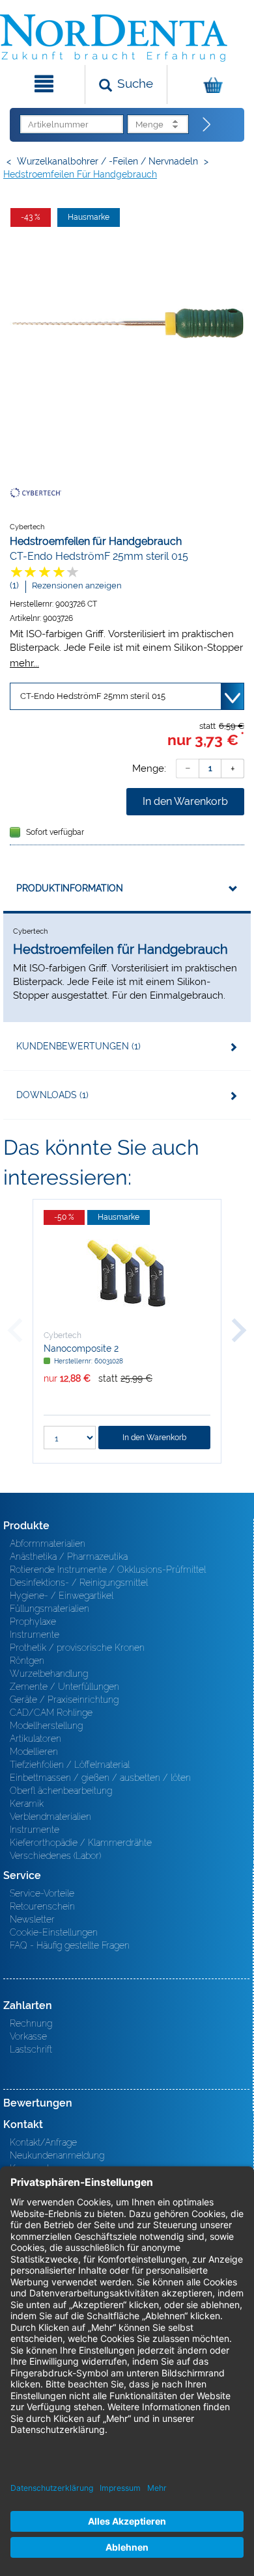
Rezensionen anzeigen (77, 585)
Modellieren (34, 1752)
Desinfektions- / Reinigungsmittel (79, 1583)
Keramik (27, 1804)
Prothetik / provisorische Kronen (77, 1648)
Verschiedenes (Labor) (55, 1856)
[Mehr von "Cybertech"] (36, 492)
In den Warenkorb (185, 801)
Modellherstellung (46, 1726)
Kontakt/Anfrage (43, 2142)
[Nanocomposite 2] (127, 1274)
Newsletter (32, 1919)
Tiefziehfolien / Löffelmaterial (70, 1765)
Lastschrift (31, 2049)
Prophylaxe (33, 1622)
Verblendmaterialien (50, 1817)
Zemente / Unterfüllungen (64, 1687)
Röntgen (27, 1661)
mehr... (24, 663)
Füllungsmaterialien (49, 1609)
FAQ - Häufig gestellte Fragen (70, 1945)
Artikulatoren (35, 1739)
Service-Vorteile (42, 1893)
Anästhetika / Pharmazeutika (69, 1557)
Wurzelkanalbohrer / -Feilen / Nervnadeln (107, 161)
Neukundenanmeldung (57, 2155)
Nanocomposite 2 (81, 1348)
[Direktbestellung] (207, 125)
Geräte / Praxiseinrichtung (64, 1700)
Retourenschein (42, 1906)
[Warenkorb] (209, 85)
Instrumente (35, 1635)
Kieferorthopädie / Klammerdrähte (81, 1843)
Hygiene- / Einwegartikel (62, 1596)
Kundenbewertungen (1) (78, 1046)
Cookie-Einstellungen (54, 1932)
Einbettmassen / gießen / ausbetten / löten (100, 1778)
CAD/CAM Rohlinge (51, 1713)
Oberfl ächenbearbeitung (61, 1791)
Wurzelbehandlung (49, 1674)
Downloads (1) (52, 1095)
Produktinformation (70, 888)
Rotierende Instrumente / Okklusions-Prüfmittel (108, 1570)
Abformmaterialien (48, 1544)
